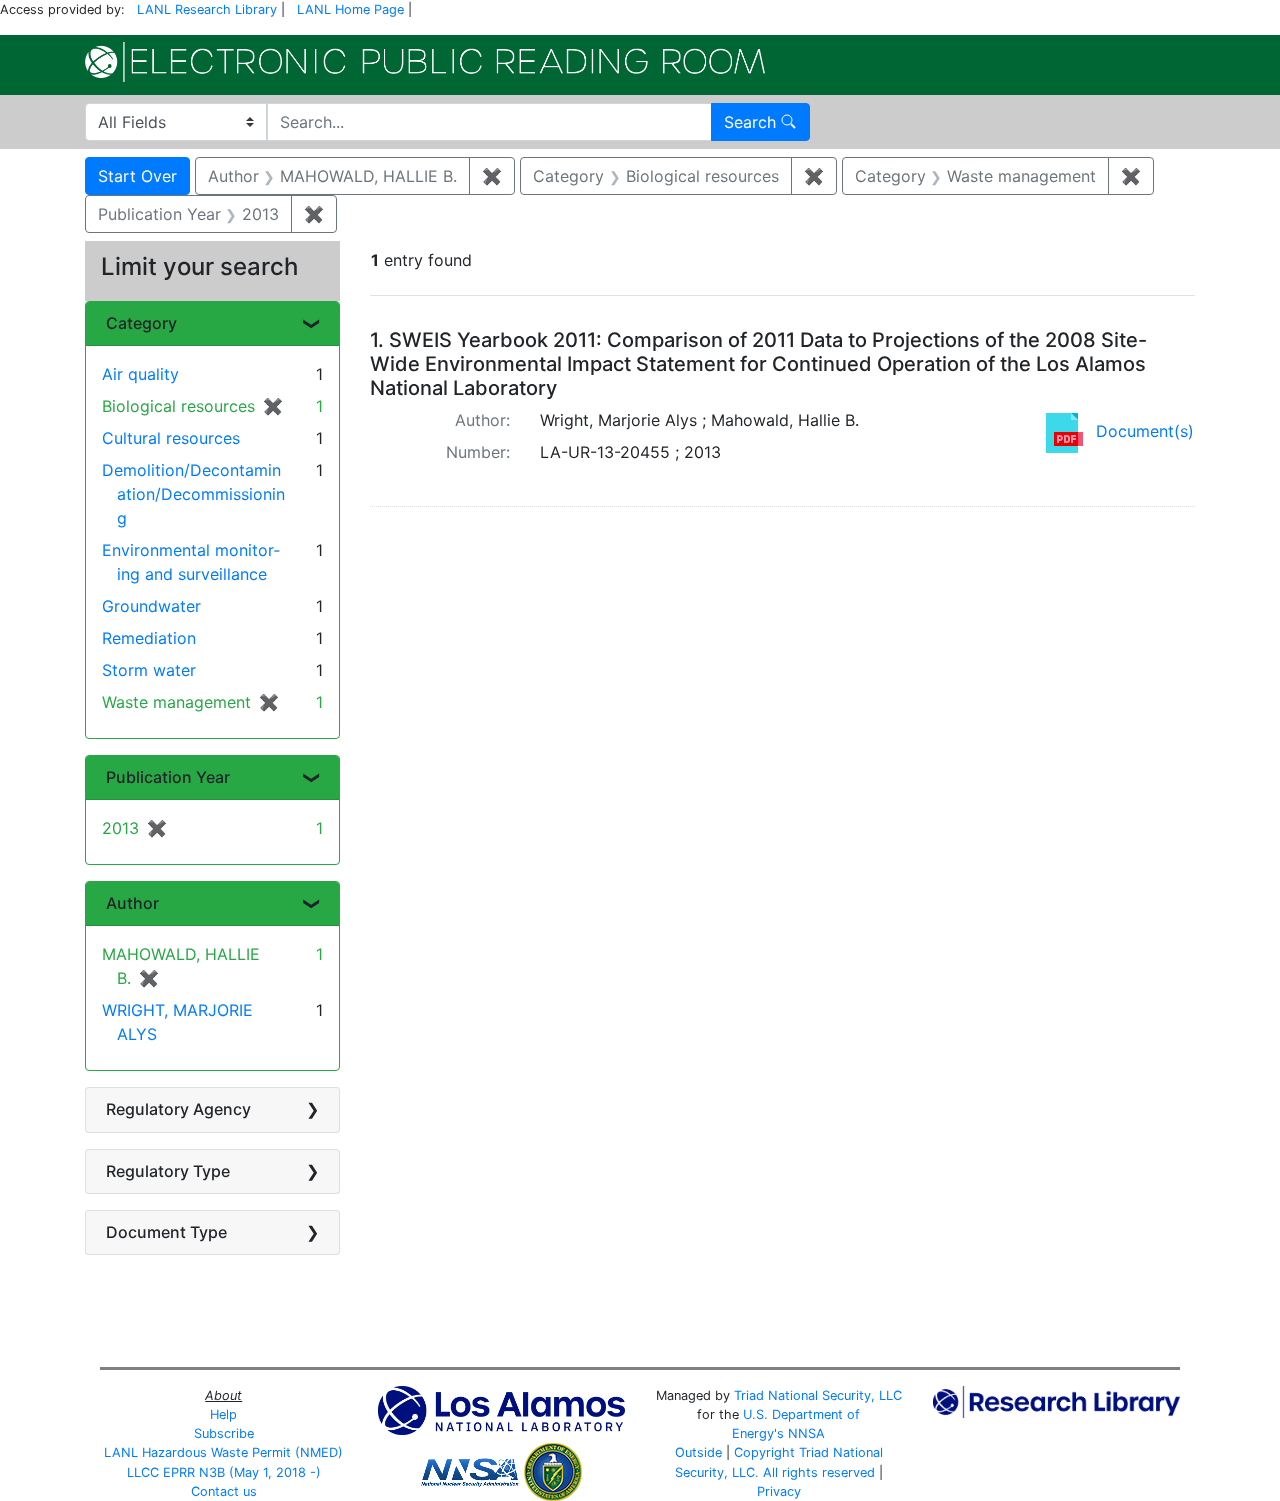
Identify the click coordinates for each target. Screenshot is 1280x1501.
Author (132, 903)
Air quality (140, 374)
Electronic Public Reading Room (425, 62)
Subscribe (224, 1433)
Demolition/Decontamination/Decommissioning (193, 494)
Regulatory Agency (178, 1109)
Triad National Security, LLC (818, 1395)
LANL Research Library (207, 9)
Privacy (779, 1491)
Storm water (149, 670)
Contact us (224, 1491)
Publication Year (168, 777)
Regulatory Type (168, 1171)
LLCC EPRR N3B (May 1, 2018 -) (224, 1472)
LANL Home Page (350, 9)
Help (223, 1414)
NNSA (806, 1433)
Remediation (149, 638)
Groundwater (151, 606)
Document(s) (1145, 431)
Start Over (137, 176)
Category (141, 323)
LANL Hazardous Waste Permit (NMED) (223, 1452)
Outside (698, 1452)
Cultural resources (171, 438)
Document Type (166, 1232)
